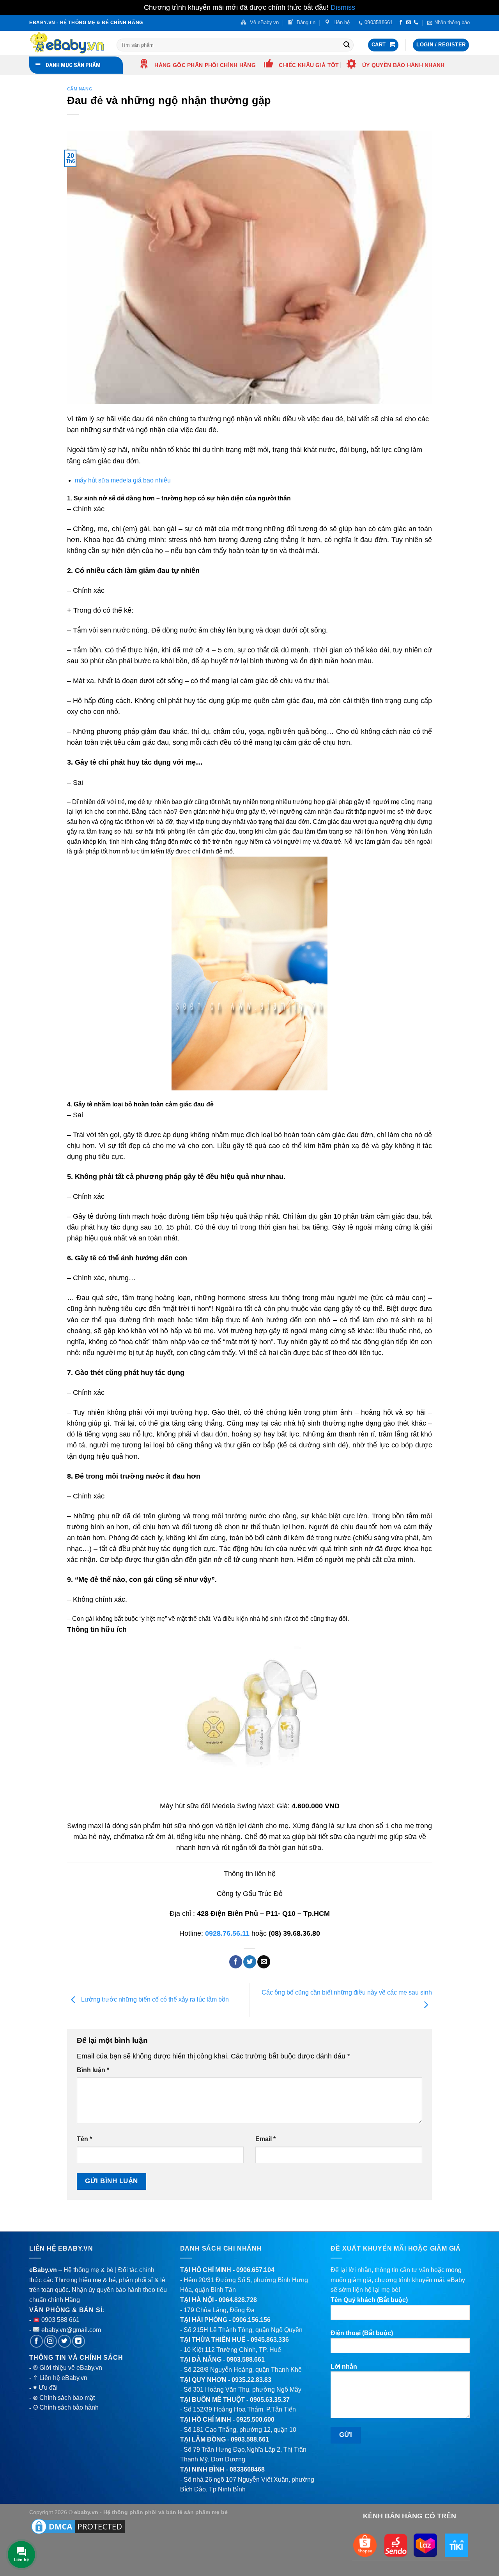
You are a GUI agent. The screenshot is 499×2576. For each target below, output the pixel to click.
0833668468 (247, 2469)
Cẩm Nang (80, 89)
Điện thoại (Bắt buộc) (362, 2333)
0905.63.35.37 (270, 2400)
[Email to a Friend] (264, 1962)
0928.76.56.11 (227, 1933)
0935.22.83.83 (251, 2380)
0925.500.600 (255, 2420)
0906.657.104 (255, 2270)
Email (265, 2139)
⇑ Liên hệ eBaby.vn (60, 2378)
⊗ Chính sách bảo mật (64, 2398)
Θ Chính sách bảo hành (66, 2407)
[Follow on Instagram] (50, 2341)
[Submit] (347, 45)
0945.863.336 (270, 2340)
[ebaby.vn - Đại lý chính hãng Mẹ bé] (67, 43)
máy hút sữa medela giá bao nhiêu (123, 480)
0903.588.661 (246, 2360)
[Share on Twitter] (250, 1962)
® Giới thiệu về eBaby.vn (68, 2368)
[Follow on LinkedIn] (79, 2341)
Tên (84, 2139)
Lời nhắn (344, 2367)
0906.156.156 (251, 2320)
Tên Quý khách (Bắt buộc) (369, 2300)
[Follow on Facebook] (401, 23)
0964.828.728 (238, 2300)
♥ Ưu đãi (45, 2388)
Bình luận (93, 2070)
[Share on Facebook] (236, 1962)
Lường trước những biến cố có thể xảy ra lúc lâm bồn (154, 1999)
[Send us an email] (409, 23)
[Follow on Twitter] (65, 2341)
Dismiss (343, 7)
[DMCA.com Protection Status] (78, 2526)
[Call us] (416, 23)
